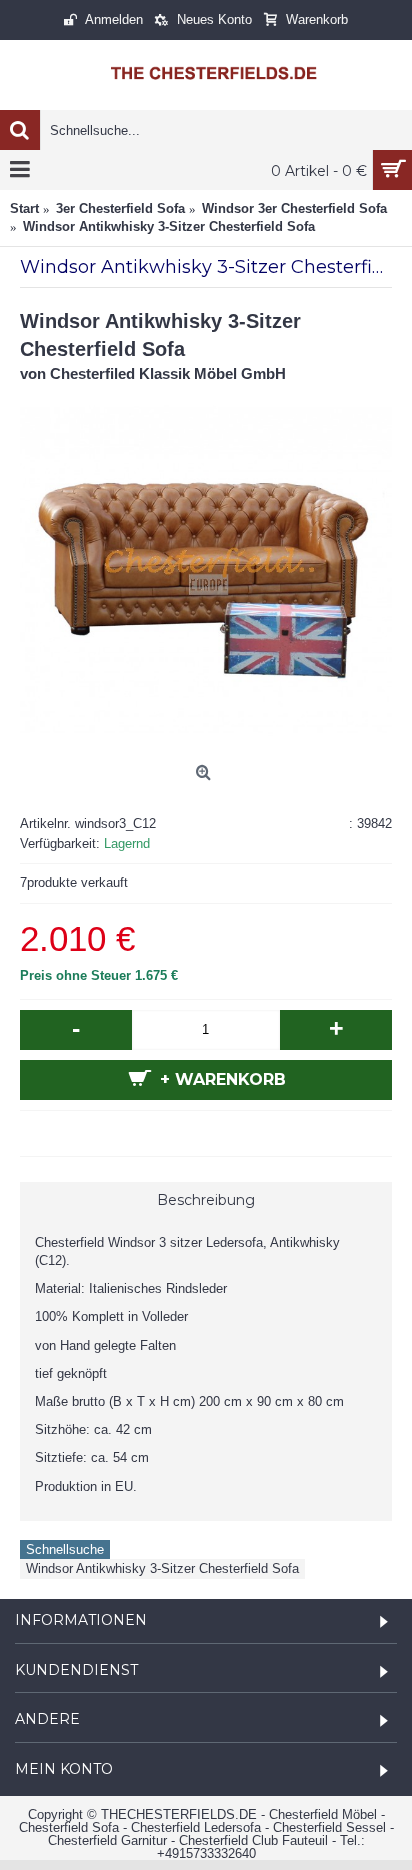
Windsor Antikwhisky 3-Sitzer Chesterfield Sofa (162, 1568)
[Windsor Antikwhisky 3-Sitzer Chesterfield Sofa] (206, 570)
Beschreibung (206, 1200)
